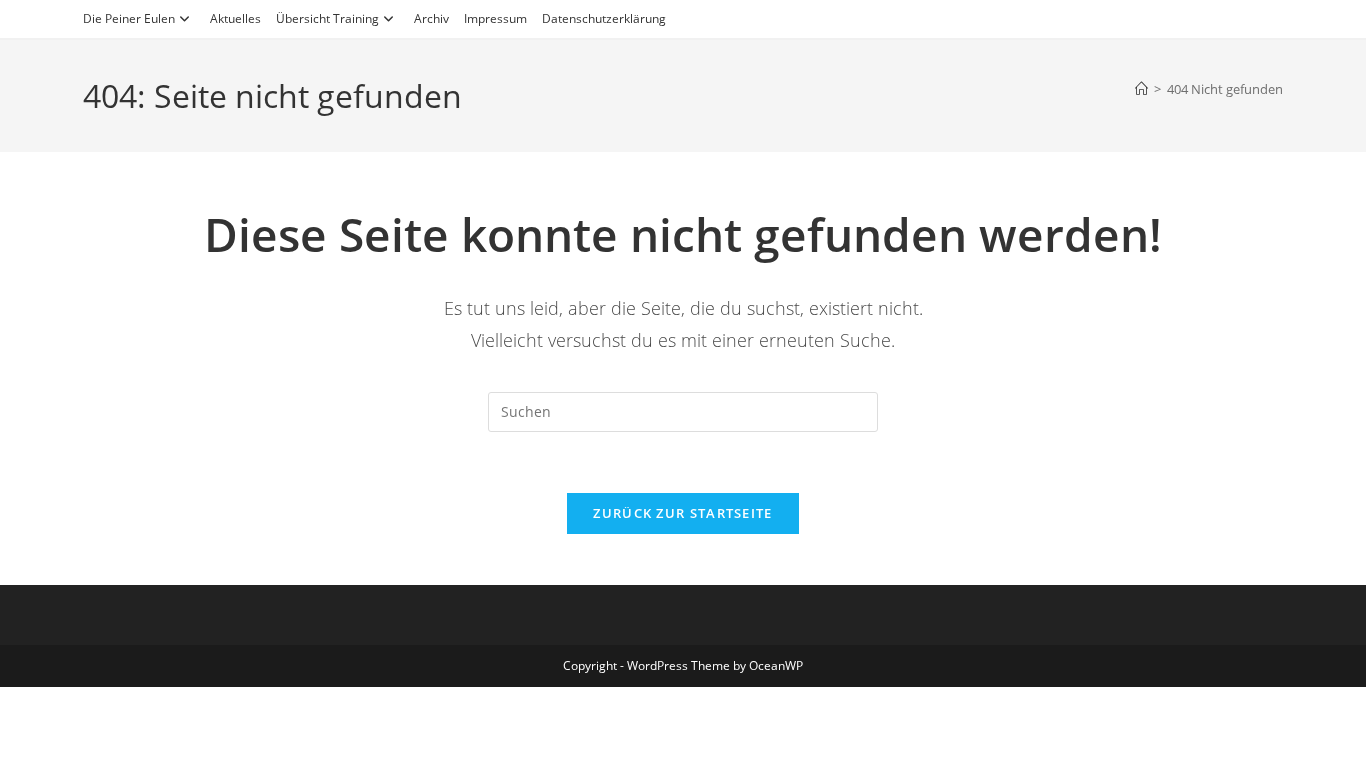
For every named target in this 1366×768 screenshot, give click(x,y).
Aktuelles (235, 18)
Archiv (431, 18)
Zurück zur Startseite (682, 513)
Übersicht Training (327, 18)
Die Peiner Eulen (129, 18)
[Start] (1141, 89)
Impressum (495, 18)
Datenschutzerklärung (604, 18)
